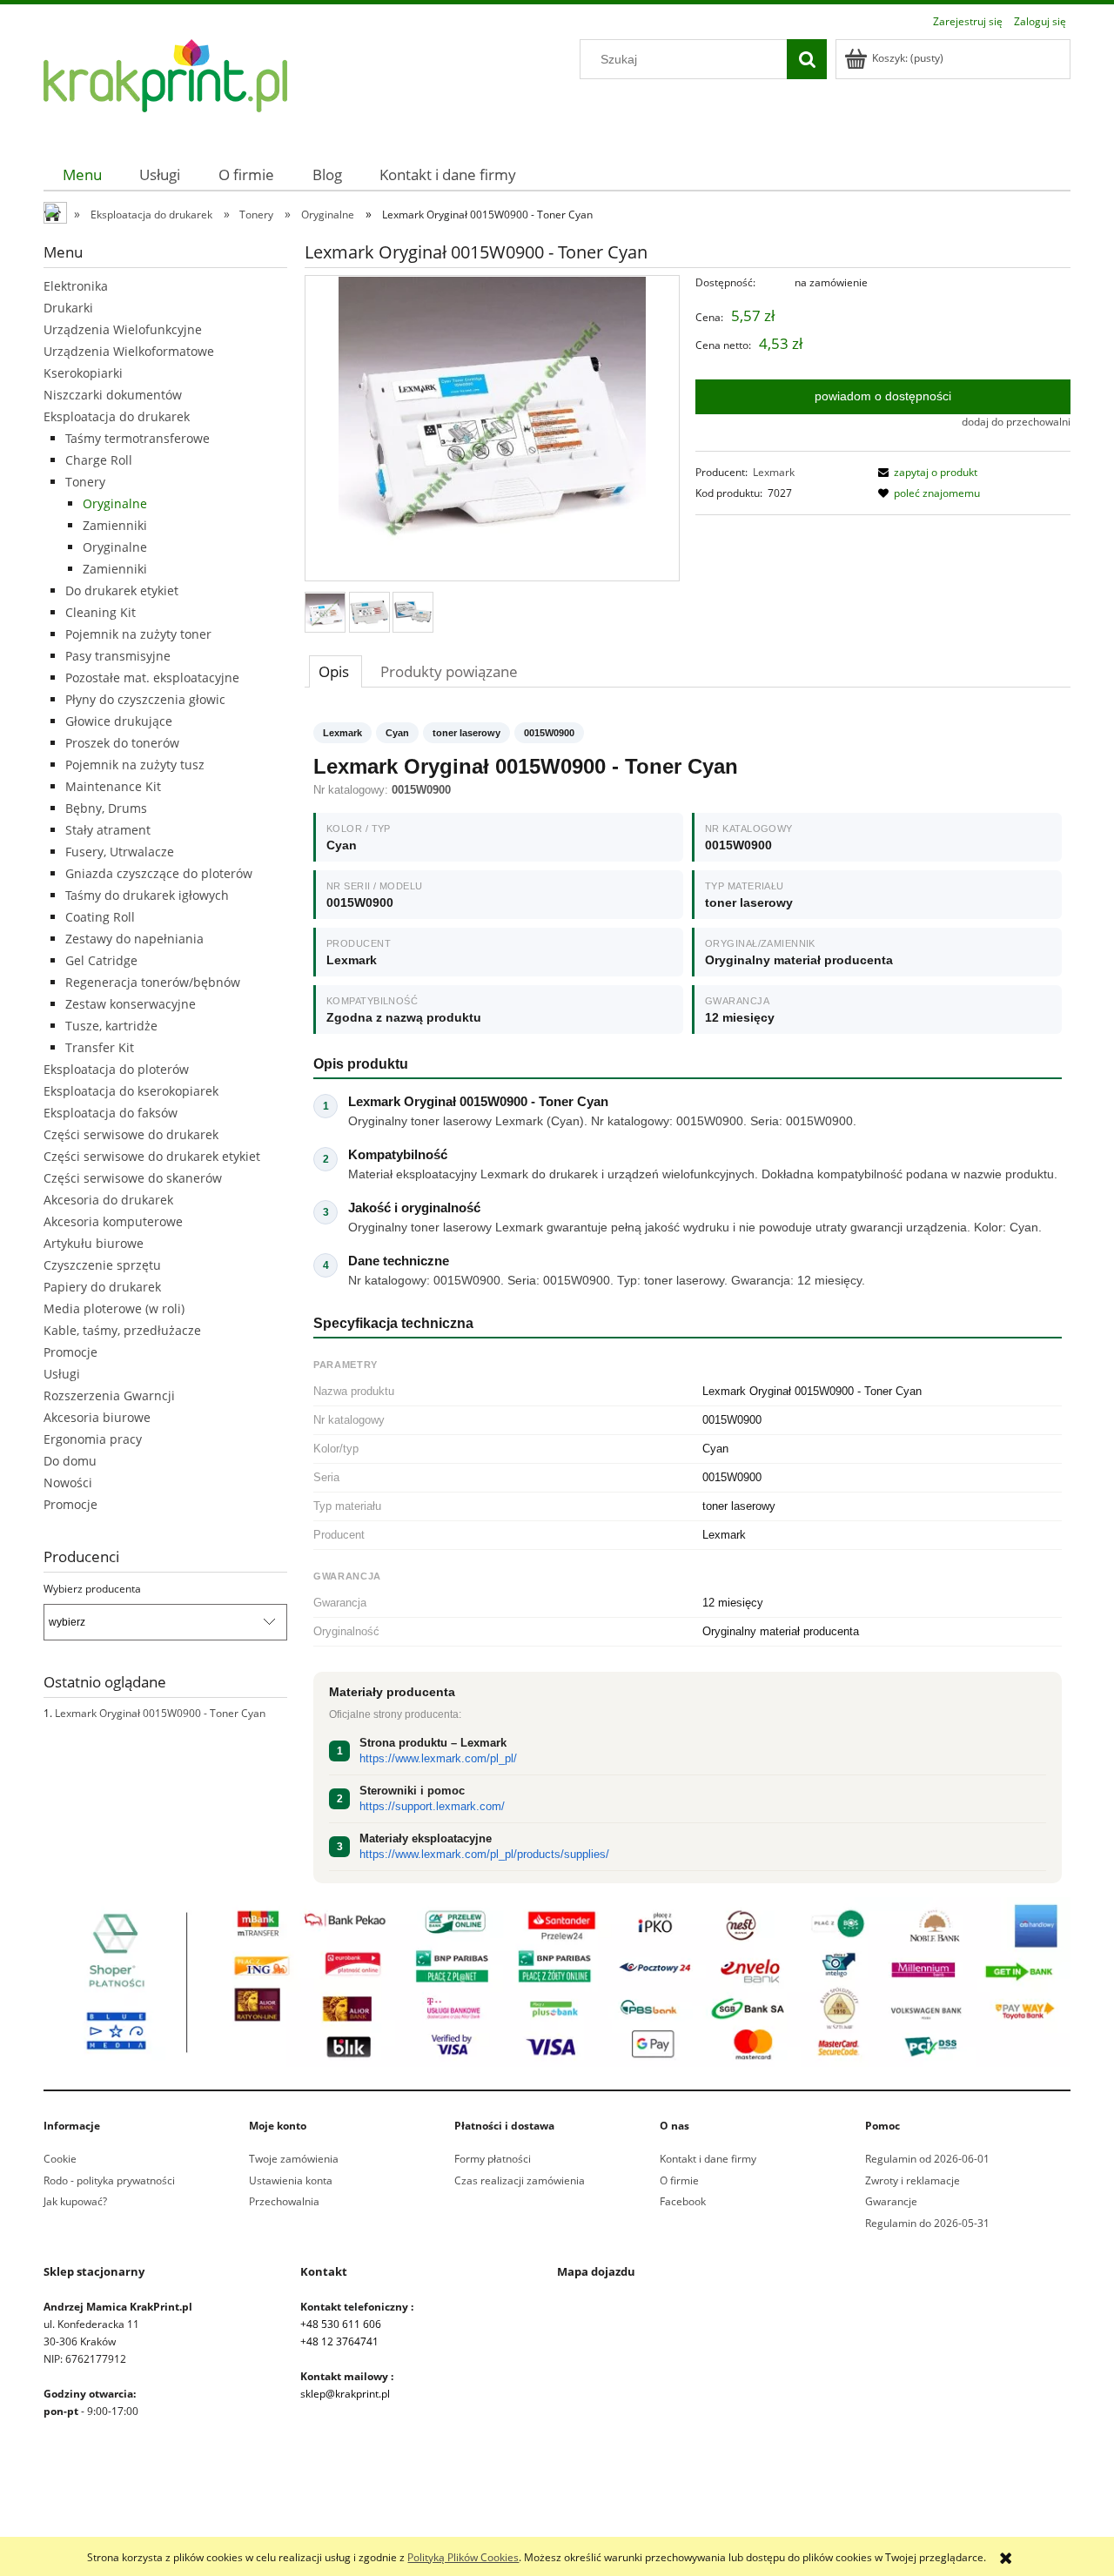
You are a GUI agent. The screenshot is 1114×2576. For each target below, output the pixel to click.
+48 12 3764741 (339, 2341)
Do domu (70, 1461)
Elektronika (76, 286)
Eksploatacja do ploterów (116, 1069)
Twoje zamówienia (294, 2159)
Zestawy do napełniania (134, 939)
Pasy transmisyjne (118, 656)
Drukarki (68, 308)
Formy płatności (493, 2159)
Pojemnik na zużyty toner (138, 634)
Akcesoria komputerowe (113, 1221)
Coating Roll (100, 917)
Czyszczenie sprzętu (102, 1265)
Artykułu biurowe (94, 1243)
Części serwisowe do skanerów (133, 1178)
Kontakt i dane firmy (708, 2159)
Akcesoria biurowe (97, 1417)
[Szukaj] (807, 59)
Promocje (70, 1352)
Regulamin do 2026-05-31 (927, 2223)
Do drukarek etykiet (122, 590)
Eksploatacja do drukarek (117, 416)
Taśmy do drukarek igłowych (147, 895)
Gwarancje (891, 2201)
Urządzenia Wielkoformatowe (129, 351)
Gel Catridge (101, 960)
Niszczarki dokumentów (113, 395)
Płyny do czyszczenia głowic (145, 699)
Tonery (85, 482)
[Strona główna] (165, 86)
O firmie (679, 2180)
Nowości (68, 1483)
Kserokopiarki (83, 373)
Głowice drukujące (119, 721)
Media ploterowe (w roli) (114, 1308)
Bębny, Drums (106, 808)
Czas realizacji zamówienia (520, 2180)
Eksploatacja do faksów (111, 1113)
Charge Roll (99, 460)
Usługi (62, 1374)
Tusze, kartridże (111, 1026)
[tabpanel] (688, 1303)
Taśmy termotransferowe (138, 438)
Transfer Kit (100, 1047)
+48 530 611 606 (341, 2324)
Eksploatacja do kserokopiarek (131, 1091)
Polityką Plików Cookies (463, 2557)
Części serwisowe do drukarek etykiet (152, 1156)
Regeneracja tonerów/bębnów (153, 982)
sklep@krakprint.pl (345, 2394)
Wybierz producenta (92, 1589)
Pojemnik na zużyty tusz (135, 765)
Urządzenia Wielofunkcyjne (123, 329)
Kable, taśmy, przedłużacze (122, 1330)
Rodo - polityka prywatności (109, 2180)
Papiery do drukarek (102, 1287)
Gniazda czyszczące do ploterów (159, 873)
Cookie (60, 2159)
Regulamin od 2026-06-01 (927, 2159)
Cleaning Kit (101, 612)
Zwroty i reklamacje (913, 2180)
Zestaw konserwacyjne (131, 1004)
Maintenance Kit (113, 786)
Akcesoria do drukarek (108, 1200)
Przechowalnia (284, 2201)
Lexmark (774, 472)
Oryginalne (115, 503)
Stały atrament (108, 830)
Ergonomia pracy (93, 1439)
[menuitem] (82, 174)
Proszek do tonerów (122, 743)
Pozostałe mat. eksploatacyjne (152, 678)
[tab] (336, 671)
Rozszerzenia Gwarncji (109, 1395)
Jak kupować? (75, 2201)
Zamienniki (115, 525)
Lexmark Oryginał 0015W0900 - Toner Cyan (160, 1713)
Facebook (683, 2201)
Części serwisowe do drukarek (131, 1134)
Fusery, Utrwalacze (120, 852)
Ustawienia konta (291, 2180)
